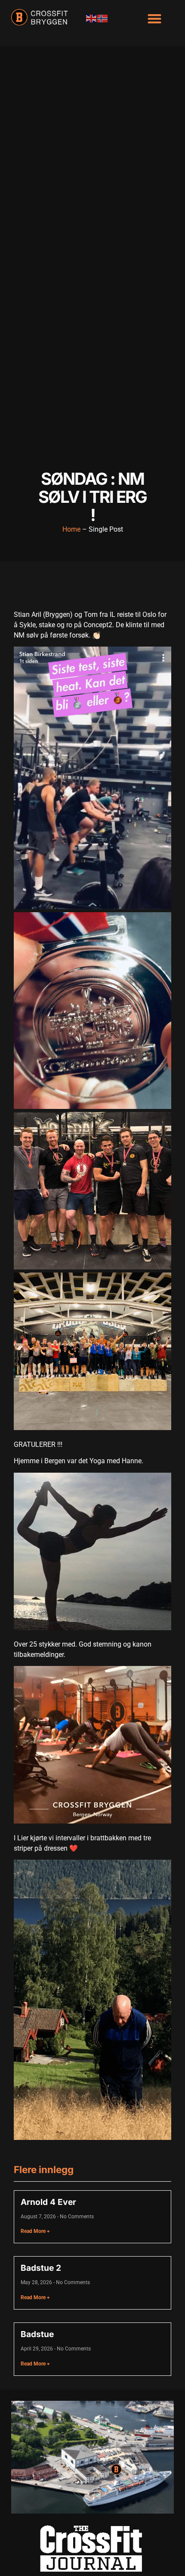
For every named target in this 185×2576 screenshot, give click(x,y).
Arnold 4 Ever (48, 2202)
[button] (155, 18)
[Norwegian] (103, 18)
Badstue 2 (41, 2268)
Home (71, 529)
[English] (92, 18)
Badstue (37, 2334)
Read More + (35, 2231)
